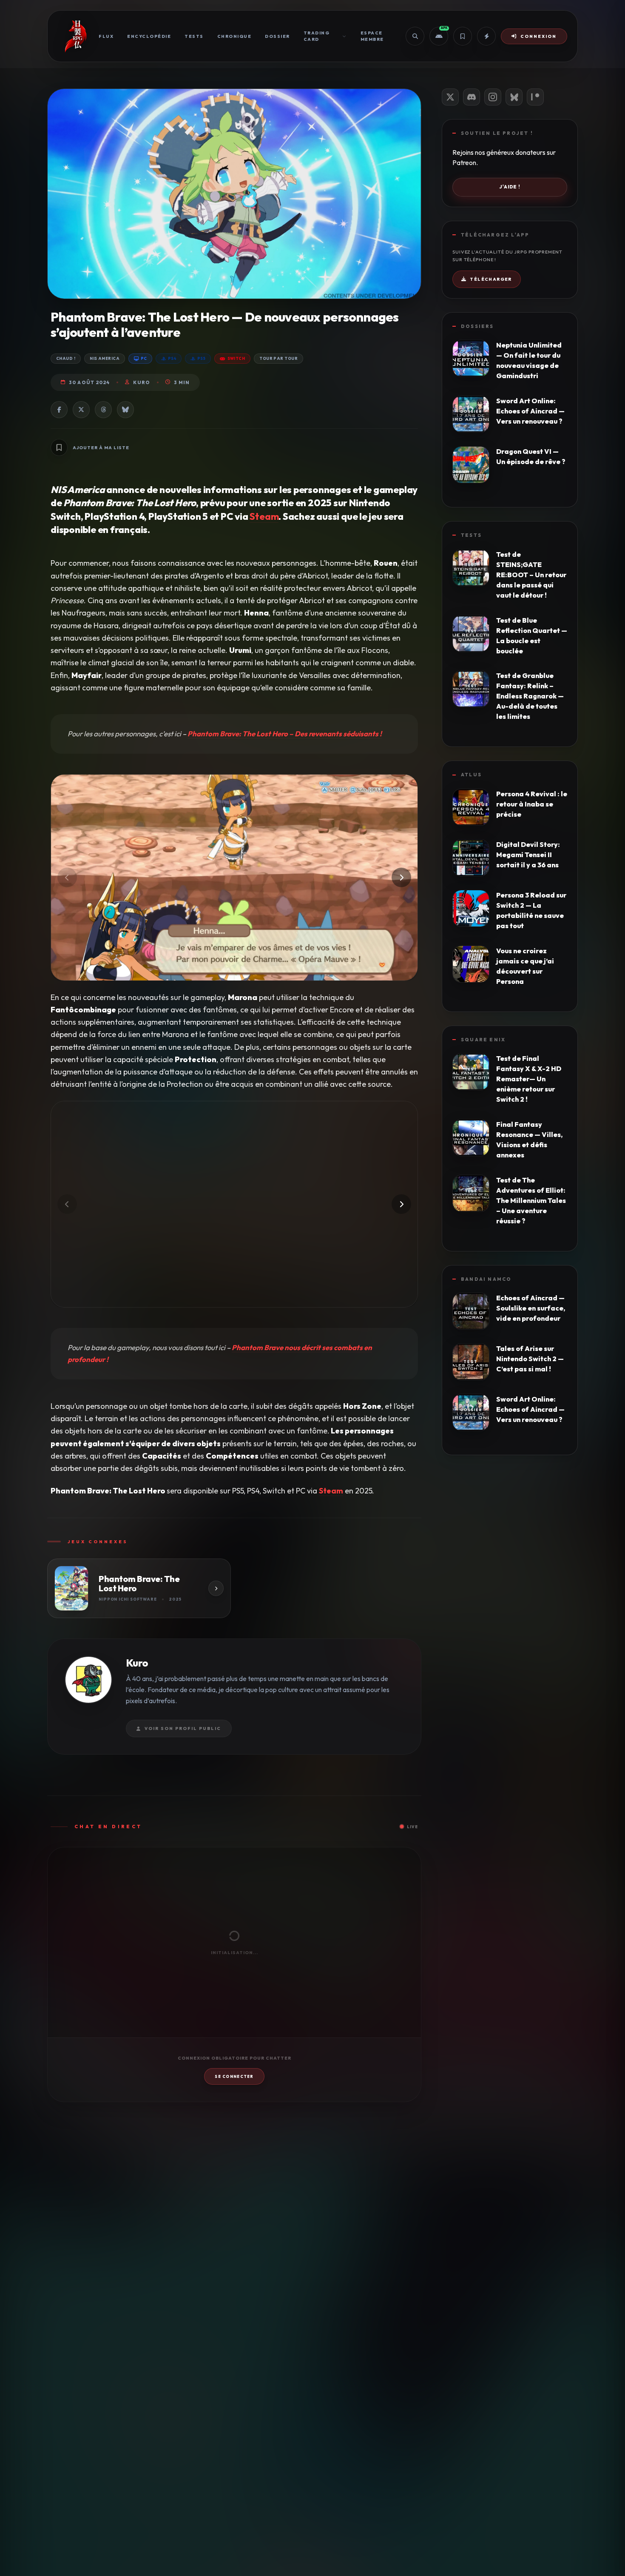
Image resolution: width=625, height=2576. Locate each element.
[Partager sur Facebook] (59, 410)
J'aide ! (510, 187)
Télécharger (491, 279)
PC (144, 358)
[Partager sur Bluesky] (125, 410)
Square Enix (483, 1040)
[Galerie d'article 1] (234, 878)
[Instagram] (493, 97)
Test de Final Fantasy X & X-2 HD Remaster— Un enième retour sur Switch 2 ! (529, 1079)
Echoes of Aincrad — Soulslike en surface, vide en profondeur (531, 1308)
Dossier (277, 36)
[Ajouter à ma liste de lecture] (59, 447)
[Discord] (472, 97)
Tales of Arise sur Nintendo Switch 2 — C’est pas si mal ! (530, 1359)
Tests (194, 36)
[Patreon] (535, 97)
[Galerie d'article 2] (234, 1204)
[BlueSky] (514, 97)
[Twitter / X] (450, 97)
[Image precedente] (67, 878)
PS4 (172, 358)
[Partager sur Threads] (103, 410)
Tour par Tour (278, 358)
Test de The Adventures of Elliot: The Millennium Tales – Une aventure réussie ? (531, 1200)
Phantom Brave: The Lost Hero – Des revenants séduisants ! (285, 734)
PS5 (201, 358)
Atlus (471, 775)
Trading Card (317, 36)
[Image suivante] (401, 878)
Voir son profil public (183, 1728)
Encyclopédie (149, 36)
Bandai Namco (486, 1279)
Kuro (141, 382)
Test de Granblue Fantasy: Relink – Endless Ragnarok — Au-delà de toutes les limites (530, 696)
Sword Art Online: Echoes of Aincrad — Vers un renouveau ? (530, 411)
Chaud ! (66, 358)
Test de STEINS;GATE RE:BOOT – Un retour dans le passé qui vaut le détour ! (531, 575)
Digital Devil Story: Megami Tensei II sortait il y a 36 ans (528, 855)
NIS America (105, 358)
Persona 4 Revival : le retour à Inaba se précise (532, 804)
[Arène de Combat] (486, 36)
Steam (264, 516)
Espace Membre (372, 36)
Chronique (234, 36)
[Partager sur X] (81, 410)
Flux (106, 36)
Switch (236, 358)
